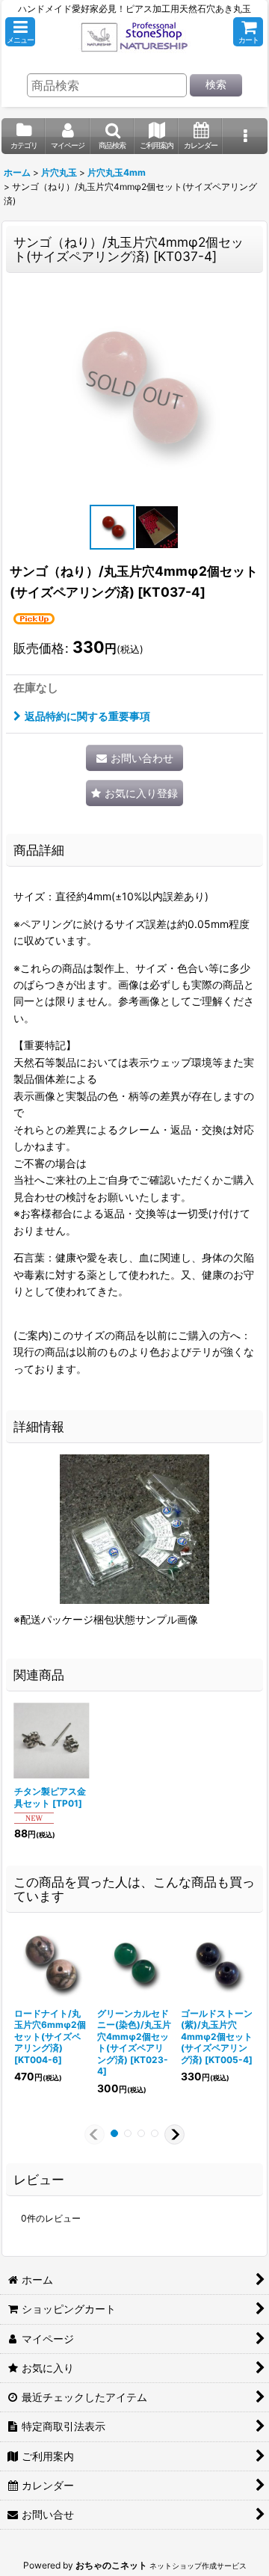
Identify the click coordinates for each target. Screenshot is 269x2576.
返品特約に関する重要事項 (87, 716)
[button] (20, 32)
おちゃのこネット (111, 2565)
